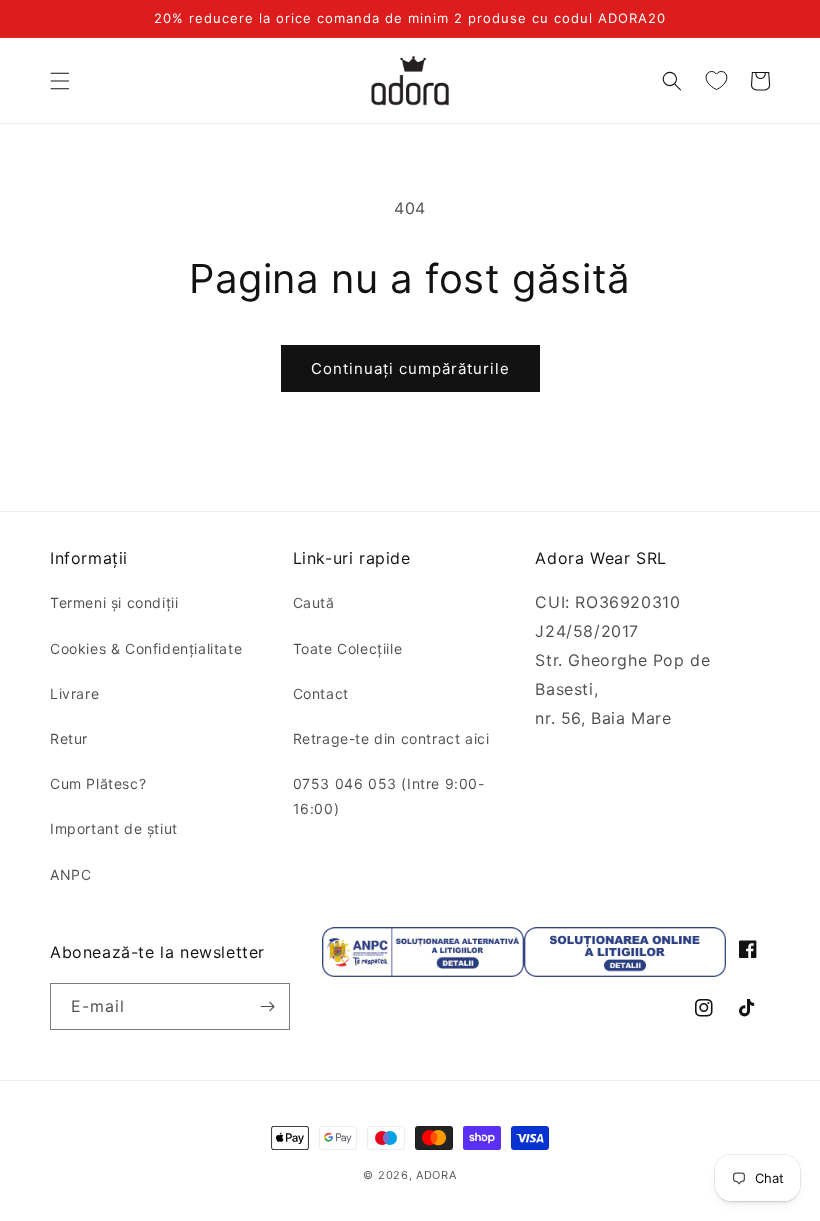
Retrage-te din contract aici (391, 738)
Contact (321, 693)
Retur (69, 738)
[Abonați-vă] (267, 1006)
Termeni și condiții (114, 602)
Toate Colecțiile (348, 648)
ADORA (436, 1175)
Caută (314, 602)
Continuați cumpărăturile (410, 368)
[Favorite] (716, 81)
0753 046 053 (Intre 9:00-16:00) (389, 796)
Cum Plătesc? (98, 783)
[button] (60, 81)
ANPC (70, 874)
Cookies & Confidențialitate (146, 648)
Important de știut (114, 828)
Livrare (74, 693)
